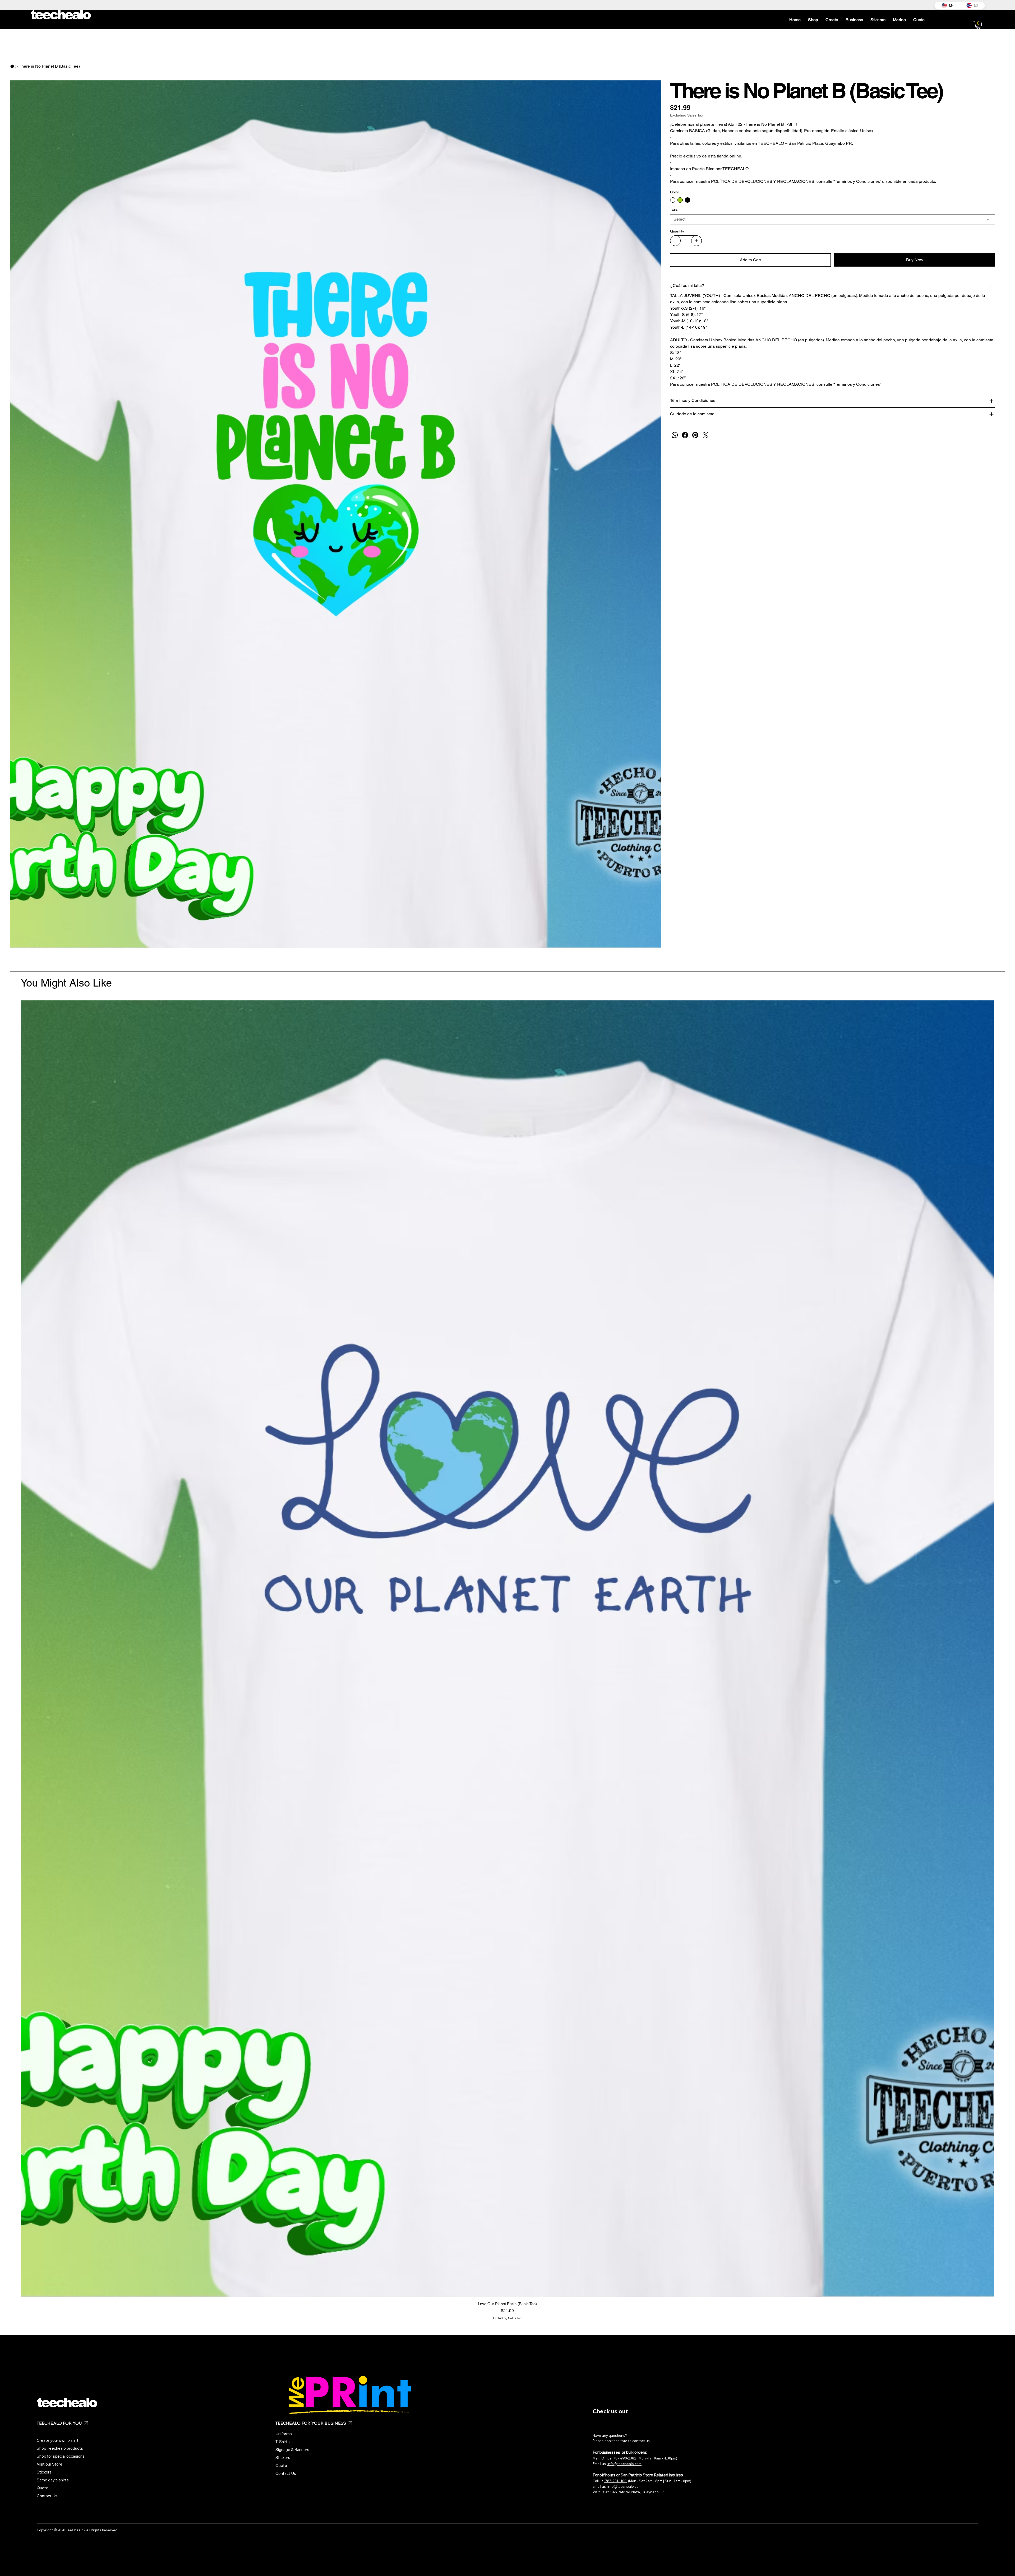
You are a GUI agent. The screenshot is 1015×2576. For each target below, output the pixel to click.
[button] (978, 25)
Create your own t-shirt (58, 2440)
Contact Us (47, 2496)
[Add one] (696, 241)
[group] (507, 1660)
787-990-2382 (625, 2458)
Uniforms (284, 2434)
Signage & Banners (292, 2450)
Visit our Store (50, 2464)
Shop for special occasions (61, 2456)
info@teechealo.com (624, 2464)
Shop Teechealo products (60, 2448)
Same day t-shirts (53, 2480)
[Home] (12, 66)
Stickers (44, 2472)
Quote (43, 2488)
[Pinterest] (695, 435)
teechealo (66, 2403)
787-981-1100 (616, 2481)
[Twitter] (706, 435)
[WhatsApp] (675, 435)
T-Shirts (283, 2442)
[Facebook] (685, 435)
